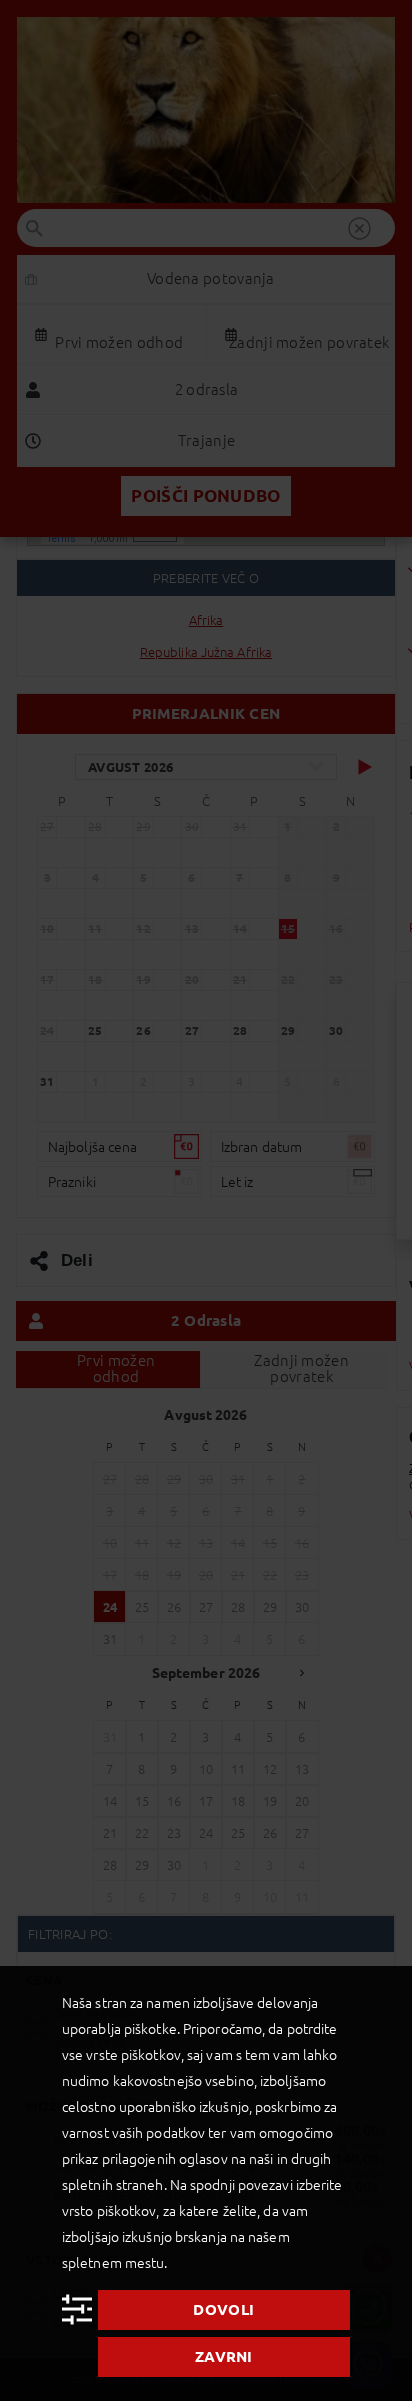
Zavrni (224, 2356)
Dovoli (223, 2309)
